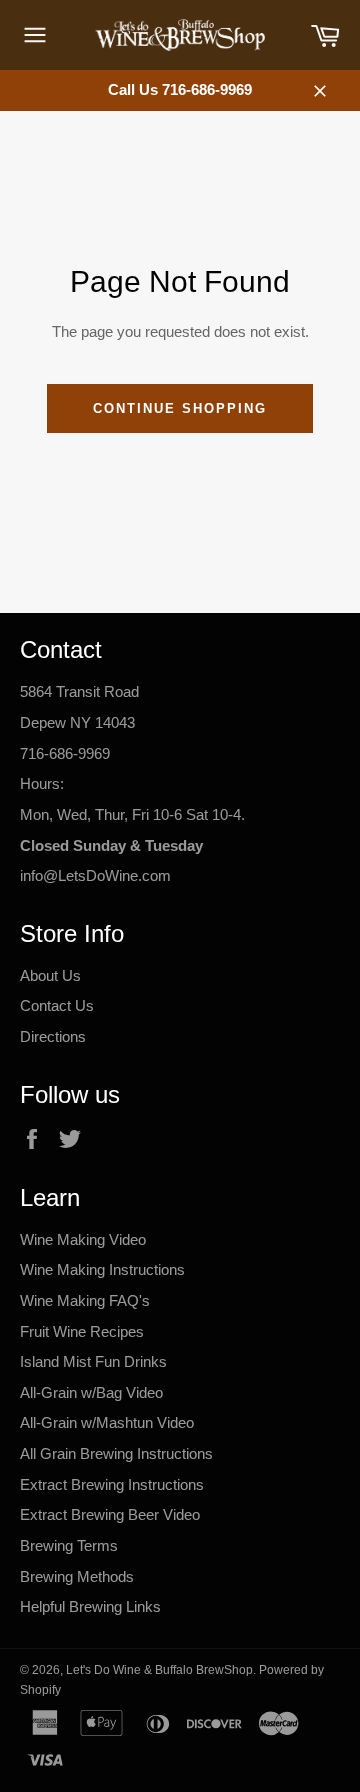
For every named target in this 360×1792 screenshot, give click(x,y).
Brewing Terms (69, 1545)
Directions (53, 1036)
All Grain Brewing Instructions (116, 1453)
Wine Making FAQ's (85, 1300)
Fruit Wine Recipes (82, 1331)
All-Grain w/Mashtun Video (107, 1422)
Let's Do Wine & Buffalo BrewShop (159, 1670)
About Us (50, 975)
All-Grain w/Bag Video (91, 1392)
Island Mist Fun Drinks (93, 1361)
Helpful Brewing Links (90, 1606)
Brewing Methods (77, 1576)
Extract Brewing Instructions (112, 1484)
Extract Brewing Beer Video (110, 1514)
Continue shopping (179, 408)
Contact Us (57, 1005)
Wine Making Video (83, 1239)
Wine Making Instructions (102, 1269)
